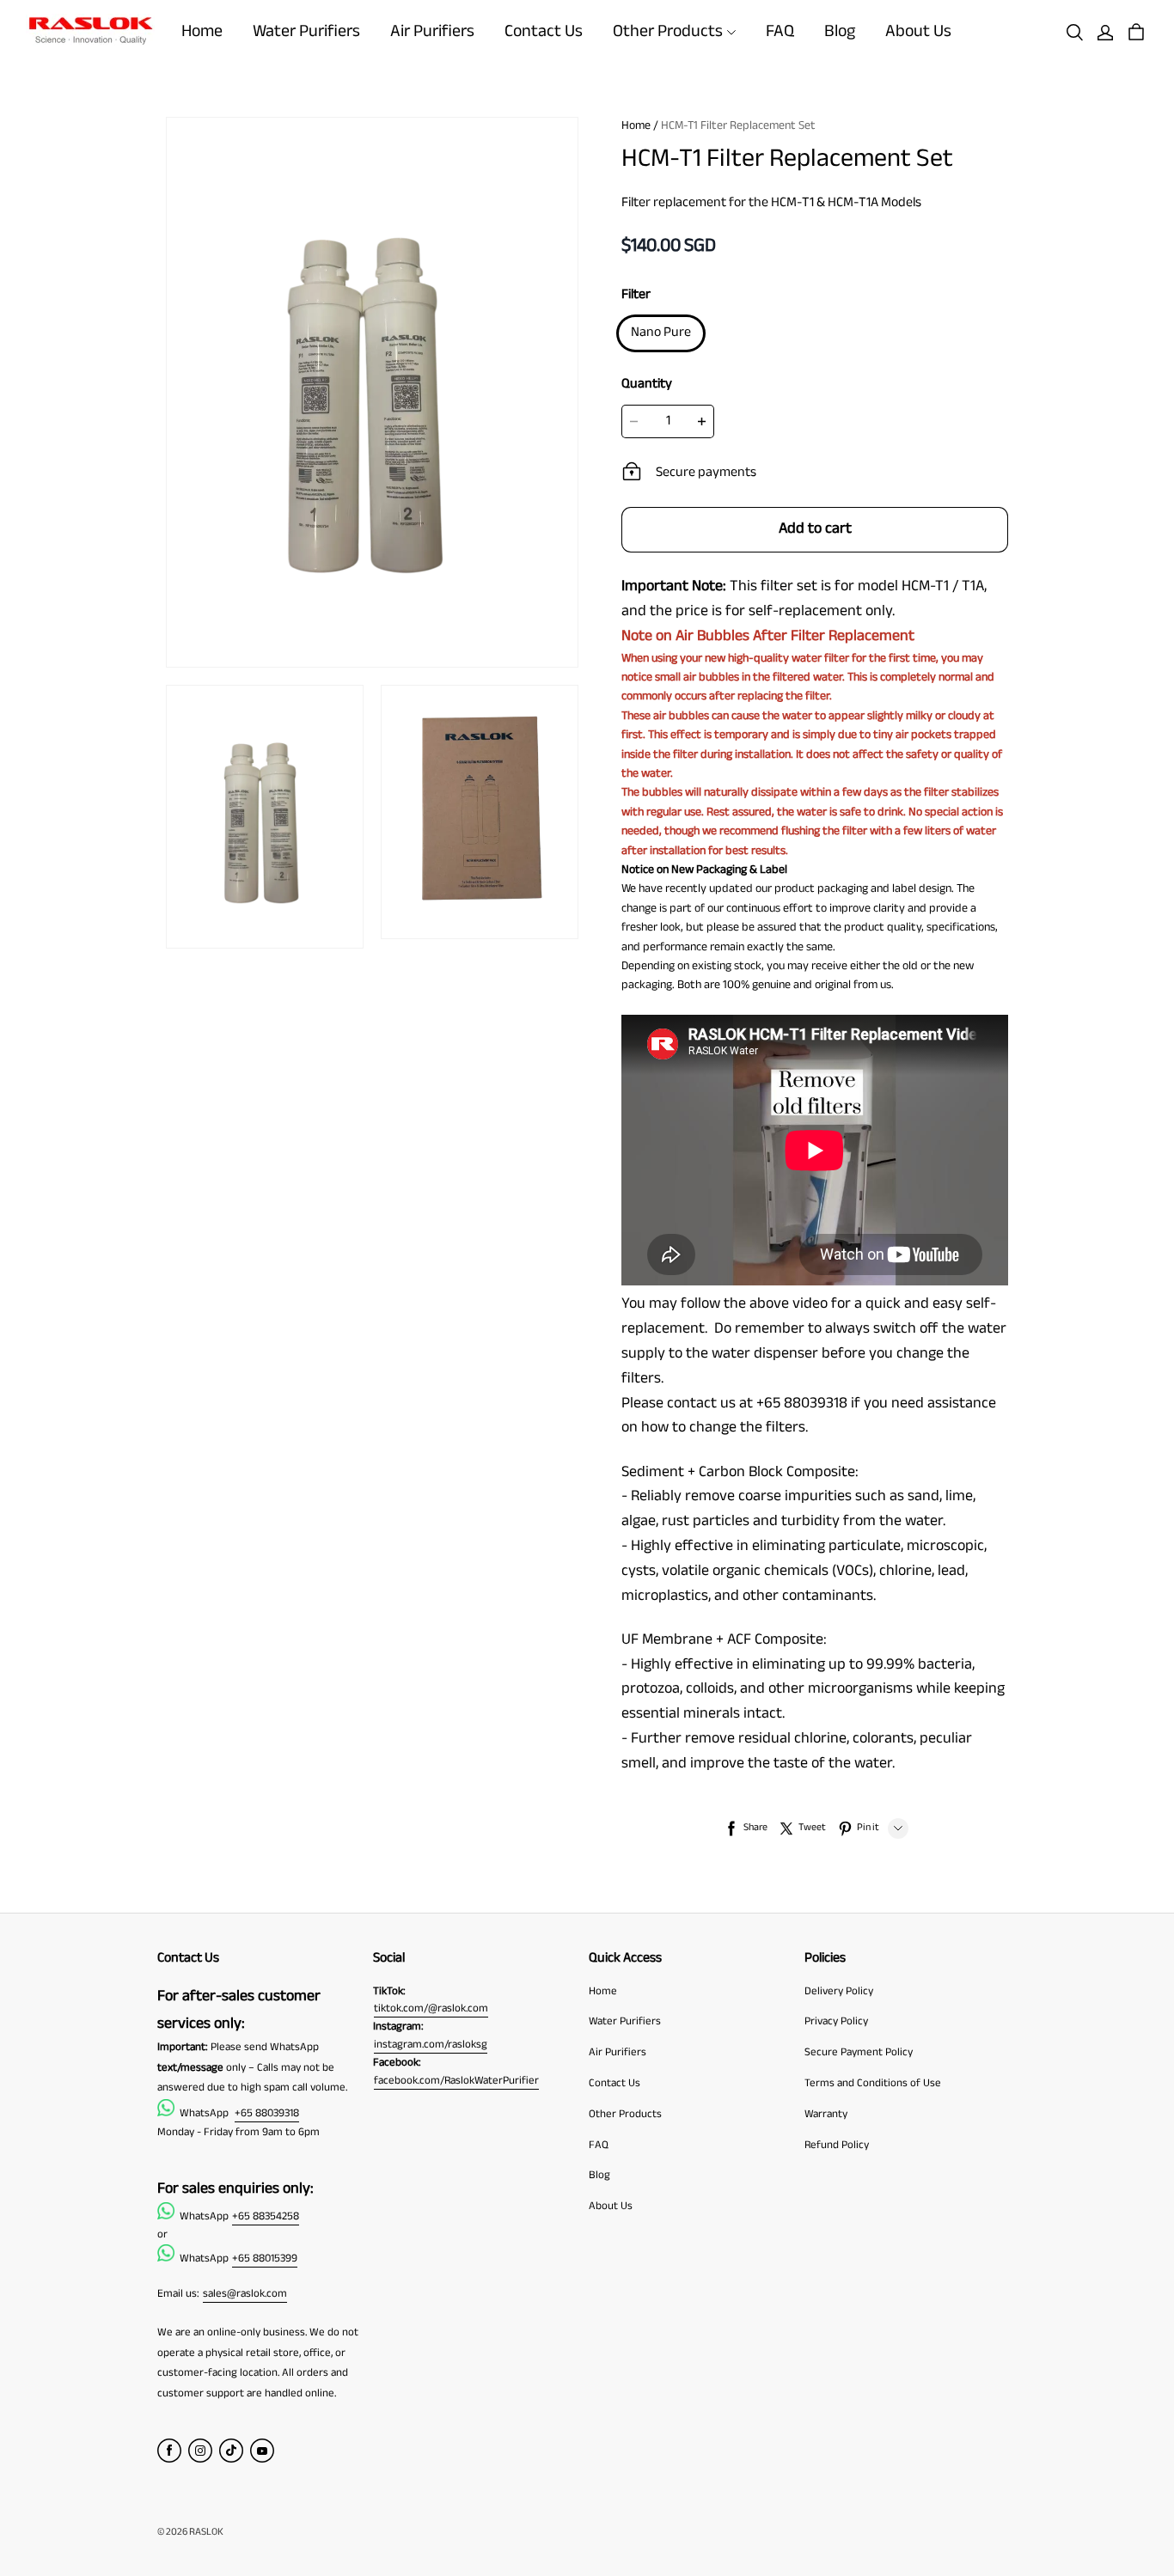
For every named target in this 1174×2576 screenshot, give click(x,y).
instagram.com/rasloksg (431, 2045)
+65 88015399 (265, 2259)
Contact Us (544, 32)
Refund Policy (837, 2146)
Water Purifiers (306, 32)
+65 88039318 (267, 2114)
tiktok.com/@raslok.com (431, 2009)
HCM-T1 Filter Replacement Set (738, 126)
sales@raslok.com (245, 2294)
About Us (918, 32)
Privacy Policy (836, 2022)
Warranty (826, 2115)
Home (202, 32)
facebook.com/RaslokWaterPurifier (456, 2081)
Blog (840, 32)
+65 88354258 (266, 2217)
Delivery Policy (839, 1992)
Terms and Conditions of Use (873, 2084)
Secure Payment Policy (859, 2053)
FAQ (780, 32)
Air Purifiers (432, 32)
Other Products (668, 32)
